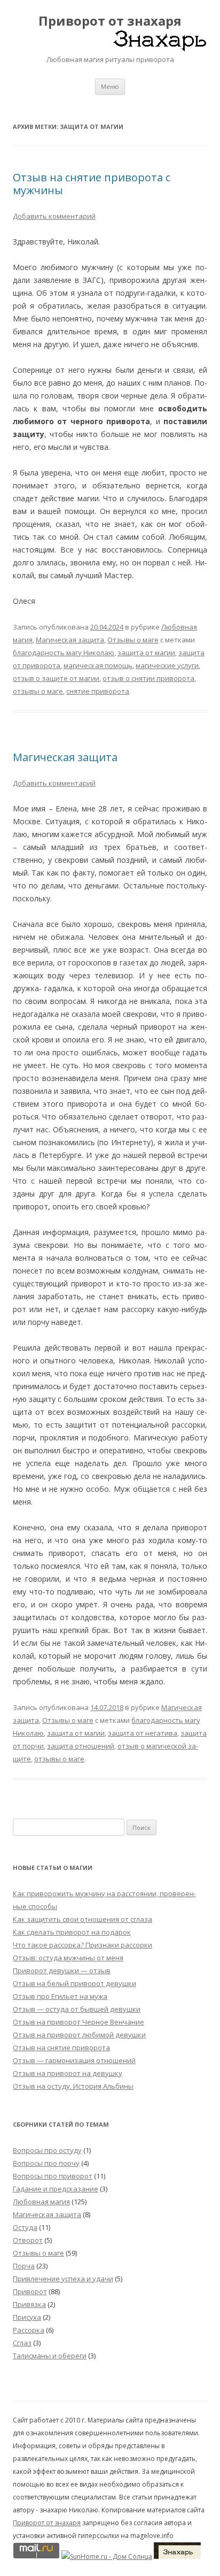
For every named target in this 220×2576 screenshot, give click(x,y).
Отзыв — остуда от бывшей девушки (77, 2009)
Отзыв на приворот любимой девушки (79, 2035)
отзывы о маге (38, 691)
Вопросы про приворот (53, 2176)
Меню (110, 86)
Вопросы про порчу (46, 2163)
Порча (24, 2266)
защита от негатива (143, 1733)
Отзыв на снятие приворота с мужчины (92, 184)
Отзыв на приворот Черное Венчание (78, 2022)
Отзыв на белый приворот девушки (74, 1983)
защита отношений (81, 1746)
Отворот (28, 2240)
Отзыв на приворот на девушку (68, 2073)
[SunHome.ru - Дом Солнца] (107, 2556)
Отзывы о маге (133, 640)
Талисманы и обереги (50, 2356)
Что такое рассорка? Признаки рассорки (82, 1945)
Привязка (29, 2304)
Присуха (27, 2317)
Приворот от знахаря (110, 21)
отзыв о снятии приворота (148, 678)
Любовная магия (41, 2202)
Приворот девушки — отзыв (62, 1971)
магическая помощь (98, 665)
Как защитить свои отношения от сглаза (82, 1919)
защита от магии (146, 653)
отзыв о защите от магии (56, 678)
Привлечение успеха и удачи (63, 2279)
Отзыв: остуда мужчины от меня (68, 1958)
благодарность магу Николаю (64, 653)
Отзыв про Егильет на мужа (60, 1996)
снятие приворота (98, 691)
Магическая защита (70, 640)
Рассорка (29, 2330)
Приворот (30, 2291)
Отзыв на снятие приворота (61, 2048)
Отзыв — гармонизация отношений (74, 2060)
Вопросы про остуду (47, 2150)
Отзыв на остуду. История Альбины (73, 2086)
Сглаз (22, 2343)
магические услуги (167, 665)
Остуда (25, 2227)
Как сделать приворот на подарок (72, 1932)
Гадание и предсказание (56, 2189)
